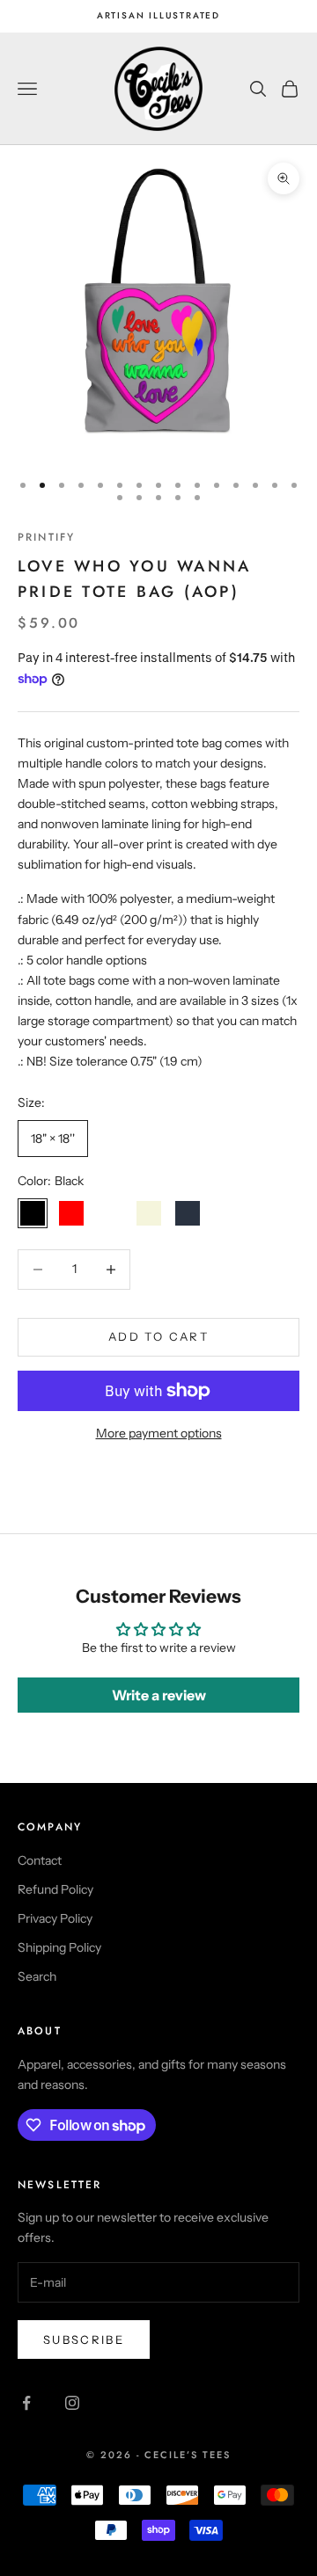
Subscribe (84, 2340)
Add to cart (158, 1336)
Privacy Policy (55, 1918)
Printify (46, 537)
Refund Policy (55, 1889)
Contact (40, 1860)
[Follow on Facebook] (26, 2403)
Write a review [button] (159, 1695)
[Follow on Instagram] (72, 2403)
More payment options (159, 1433)
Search (37, 1976)
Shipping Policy (59, 1947)
